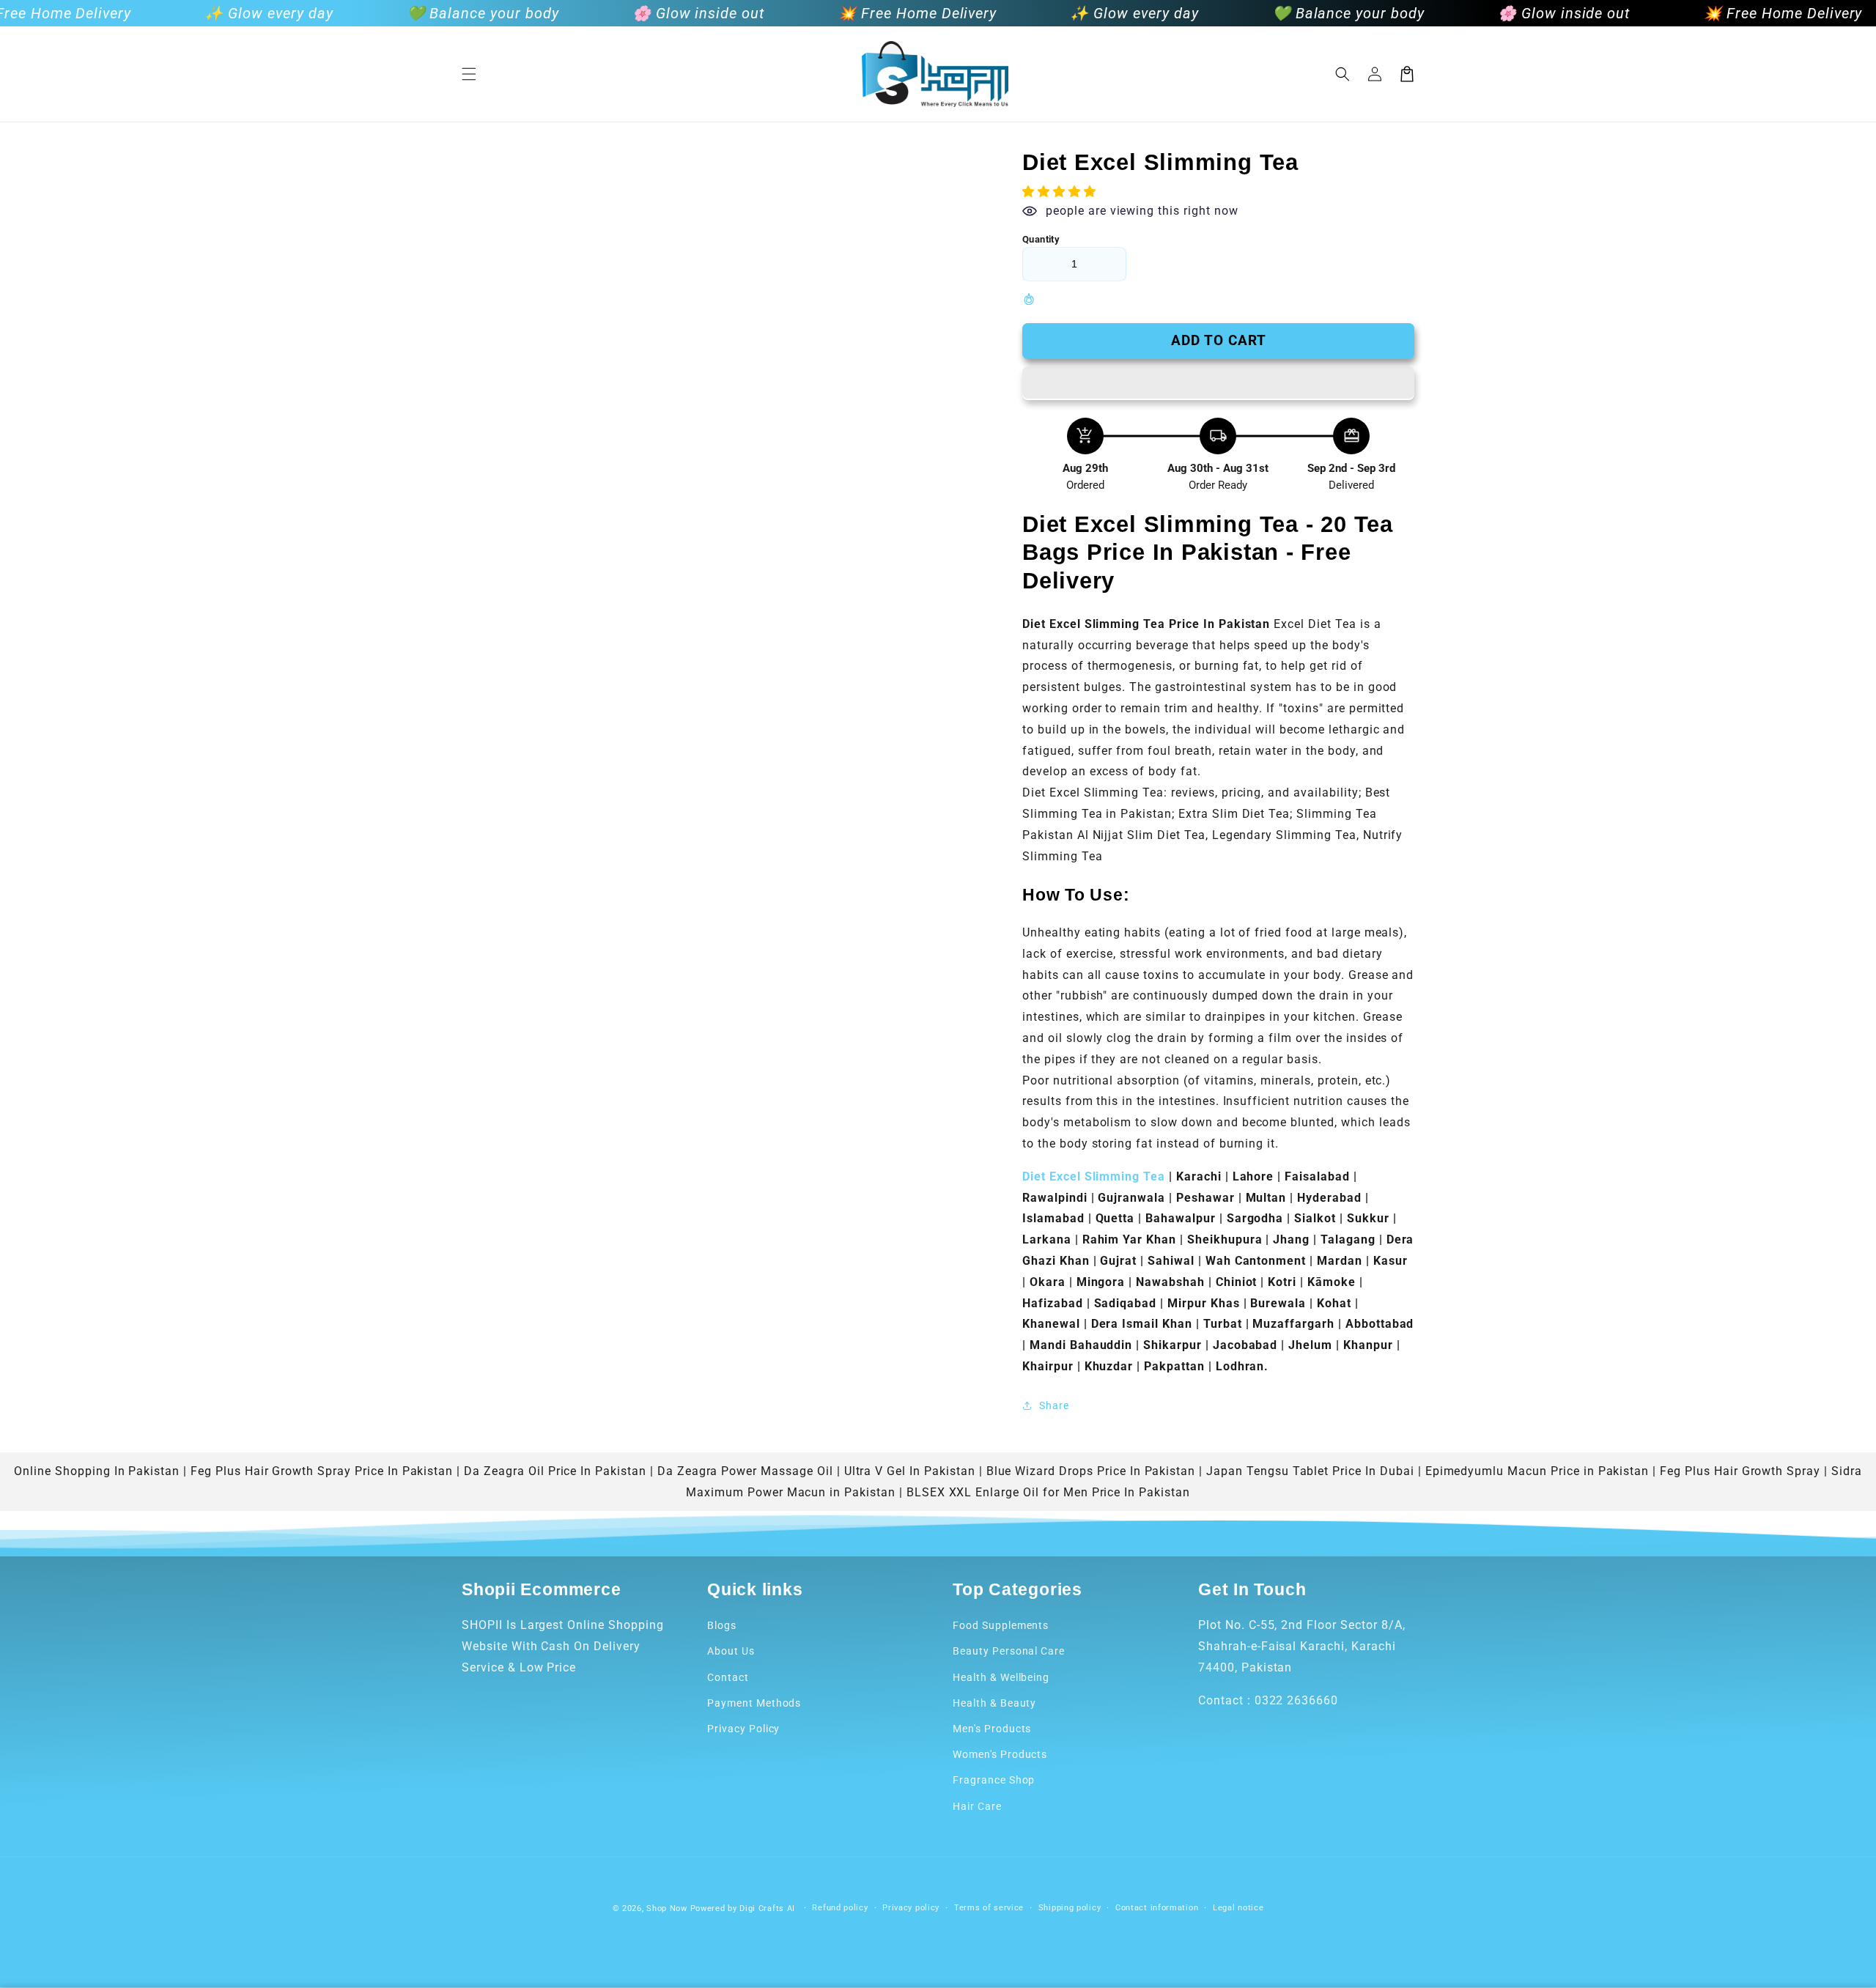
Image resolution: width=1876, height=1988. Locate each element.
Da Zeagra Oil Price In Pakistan (555, 1471)
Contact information (1157, 1908)
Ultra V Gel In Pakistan (910, 1471)
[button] (469, 74)
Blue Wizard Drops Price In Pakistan (1091, 1471)
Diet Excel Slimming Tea (1094, 1176)
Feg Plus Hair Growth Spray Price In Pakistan (322, 1471)
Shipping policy (1070, 1908)
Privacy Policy (743, 1729)
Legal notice (1238, 1908)
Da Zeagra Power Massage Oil (745, 1471)
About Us (731, 1651)
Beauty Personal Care (1009, 1651)
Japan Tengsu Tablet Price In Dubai (1310, 1471)
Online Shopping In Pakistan (97, 1471)
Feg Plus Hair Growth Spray (1740, 1471)
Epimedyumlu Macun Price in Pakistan (1537, 1471)
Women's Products (1000, 1754)
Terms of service (989, 1908)
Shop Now (667, 1908)
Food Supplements (1001, 1625)
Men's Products (992, 1729)
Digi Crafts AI (767, 1908)
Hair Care (977, 1806)
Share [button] (1054, 1405)
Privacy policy (911, 1908)
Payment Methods (754, 1703)
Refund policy (840, 1908)
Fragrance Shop (994, 1780)
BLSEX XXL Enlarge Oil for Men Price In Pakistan (1048, 1492)
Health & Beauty (994, 1703)
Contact (728, 1677)
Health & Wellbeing (1001, 1677)
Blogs (722, 1625)
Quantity (1041, 239)
